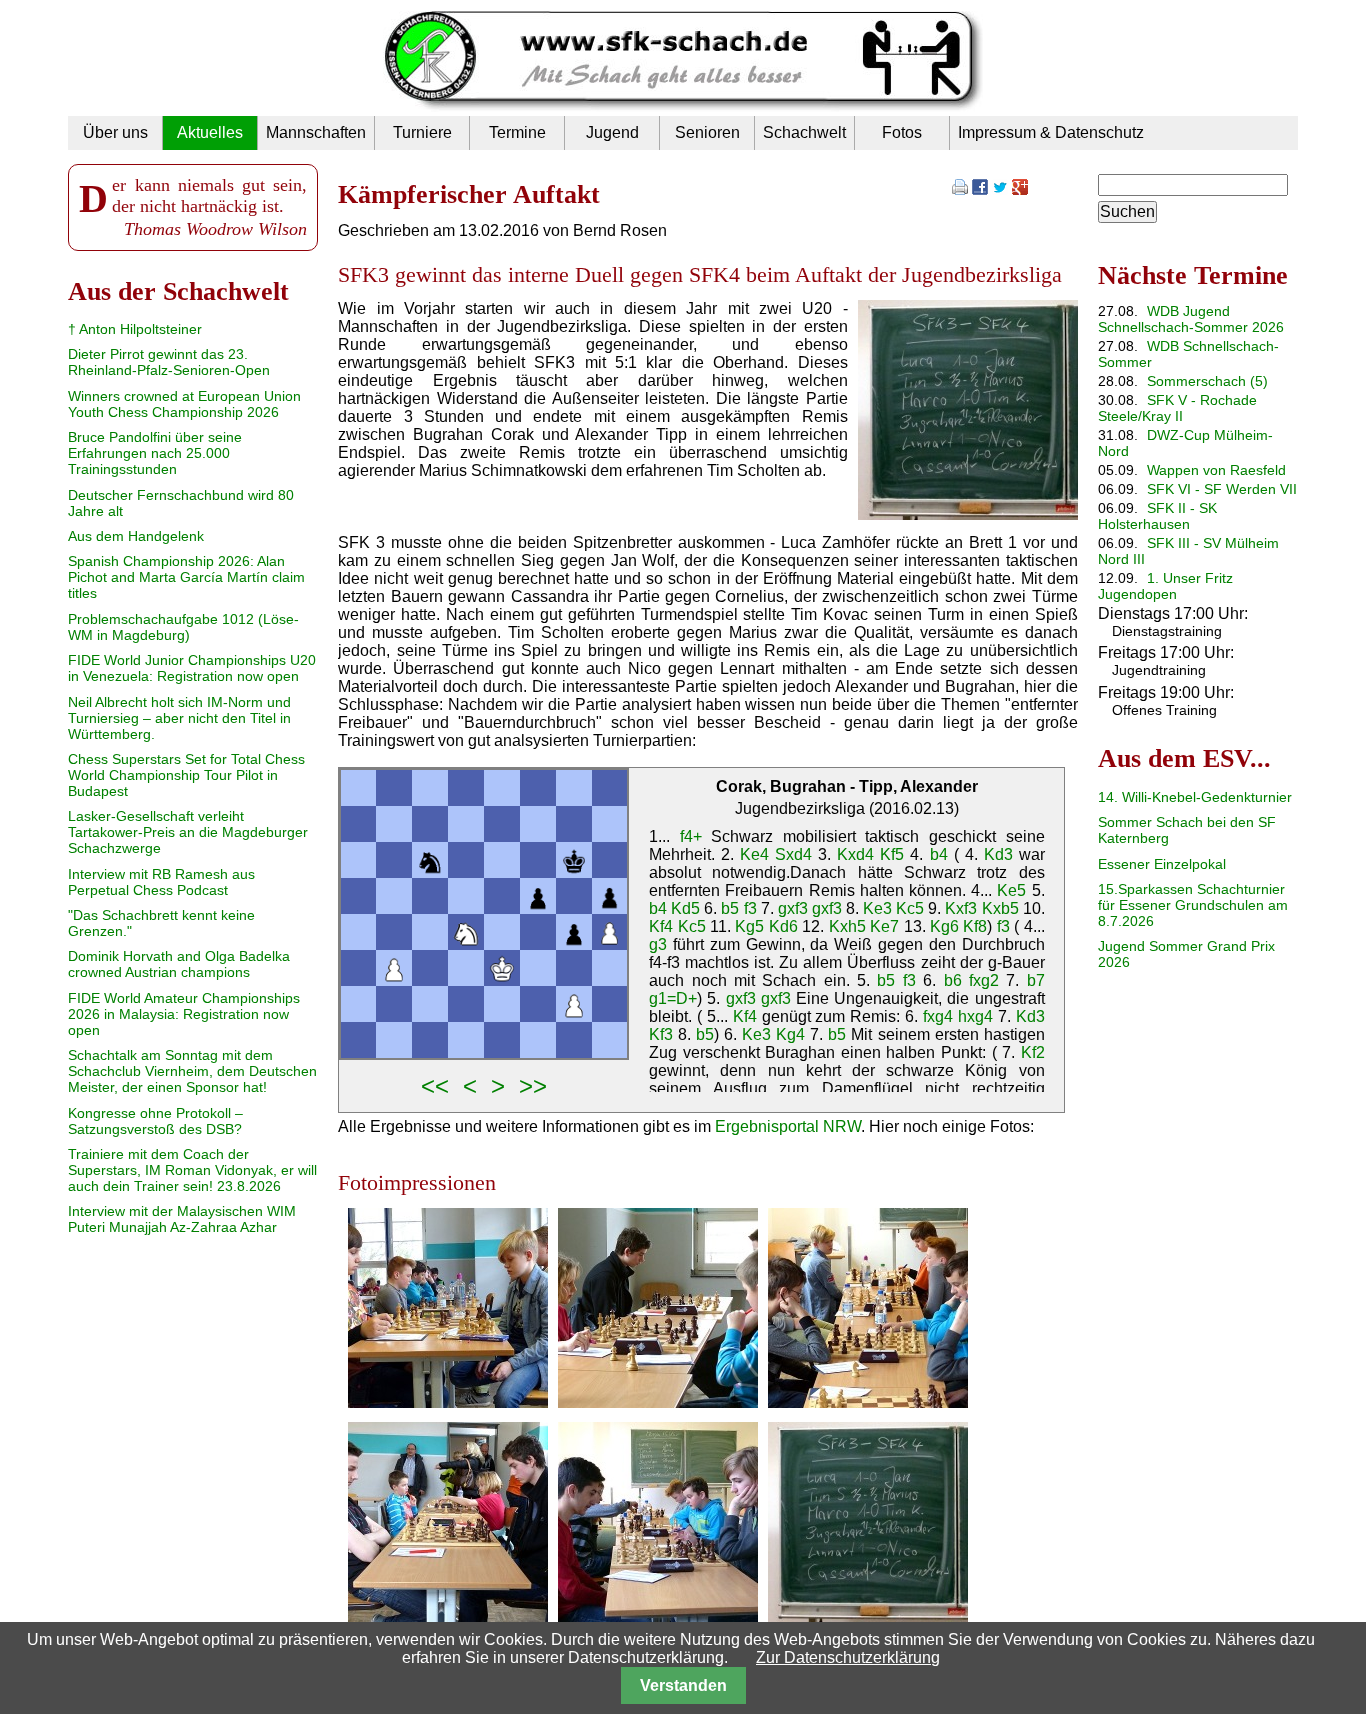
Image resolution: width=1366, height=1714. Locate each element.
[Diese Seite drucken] (960, 189)
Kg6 (944, 926)
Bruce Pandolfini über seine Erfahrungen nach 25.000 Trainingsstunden (155, 453)
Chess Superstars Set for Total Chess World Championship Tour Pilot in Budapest (186, 775)
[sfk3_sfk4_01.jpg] (448, 1402)
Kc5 (910, 908)
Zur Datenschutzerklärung (848, 1657)
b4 (939, 854)
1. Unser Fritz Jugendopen (1165, 586)
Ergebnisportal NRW (788, 1126)
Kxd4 (855, 854)
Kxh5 (847, 926)
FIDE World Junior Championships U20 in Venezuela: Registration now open (192, 668)
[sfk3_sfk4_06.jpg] (868, 1616)
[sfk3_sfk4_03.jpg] (868, 1402)
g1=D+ (673, 998)
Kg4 (790, 1034)
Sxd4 (793, 854)
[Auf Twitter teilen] (1000, 189)
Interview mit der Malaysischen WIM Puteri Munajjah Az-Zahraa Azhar (182, 1219)
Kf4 (661, 926)
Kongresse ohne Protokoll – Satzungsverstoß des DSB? (155, 1121)
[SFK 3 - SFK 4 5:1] (968, 514)
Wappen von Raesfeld (1216, 470)
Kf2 (1033, 1052)
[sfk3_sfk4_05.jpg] (658, 1616)
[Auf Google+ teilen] (1020, 189)
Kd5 (685, 908)
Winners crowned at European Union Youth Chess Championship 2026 (184, 404)
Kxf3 (961, 908)
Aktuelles (210, 132)
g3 (658, 944)
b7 (1036, 980)
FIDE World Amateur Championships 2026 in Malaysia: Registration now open (184, 1014)
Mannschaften (316, 132)
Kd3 (998, 854)
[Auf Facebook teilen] (980, 189)
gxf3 (793, 908)
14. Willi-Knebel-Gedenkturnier (1195, 797)
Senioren (707, 132)
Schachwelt (804, 132)
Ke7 (884, 926)
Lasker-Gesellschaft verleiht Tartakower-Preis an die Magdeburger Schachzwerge (188, 832)
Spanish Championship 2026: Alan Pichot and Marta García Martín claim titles (186, 577)
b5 (730, 908)
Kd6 (783, 926)
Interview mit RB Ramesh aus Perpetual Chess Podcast (161, 882)
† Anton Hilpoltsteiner (135, 329)
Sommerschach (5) (1207, 381)
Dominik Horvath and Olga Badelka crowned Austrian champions (179, 964)
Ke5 (1011, 890)
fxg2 (984, 980)
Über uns (115, 132)
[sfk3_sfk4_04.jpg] (448, 1616)
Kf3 (661, 1034)
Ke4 (754, 854)
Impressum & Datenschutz (1051, 132)
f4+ (691, 836)
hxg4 (975, 1016)
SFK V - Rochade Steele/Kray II (1177, 408)
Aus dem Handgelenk (136, 536)
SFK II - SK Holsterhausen (1157, 516)
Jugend (612, 132)
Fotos (902, 132)
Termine (517, 132)
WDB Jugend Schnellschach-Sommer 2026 (1191, 319)
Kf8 (975, 926)
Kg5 (749, 926)
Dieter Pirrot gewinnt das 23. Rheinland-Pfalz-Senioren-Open (169, 362)
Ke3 (877, 908)
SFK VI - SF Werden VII (1222, 489)
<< (435, 1085)
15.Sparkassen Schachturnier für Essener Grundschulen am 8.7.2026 (1193, 905)
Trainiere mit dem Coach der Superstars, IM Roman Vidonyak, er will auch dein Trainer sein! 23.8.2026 (192, 1170)
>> (533, 1085)
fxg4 (938, 1016)
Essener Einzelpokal (1162, 864)
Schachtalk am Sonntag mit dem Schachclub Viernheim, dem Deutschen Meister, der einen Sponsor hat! (192, 1071)
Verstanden (683, 1685)
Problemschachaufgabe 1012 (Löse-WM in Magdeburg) (183, 627)
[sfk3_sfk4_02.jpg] (658, 1402)
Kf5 (892, 854)
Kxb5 (1000, 908)
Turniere (422, 132)
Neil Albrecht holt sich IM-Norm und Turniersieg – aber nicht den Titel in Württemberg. (179, 718)
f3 (750, 908)
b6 (953, 980)
